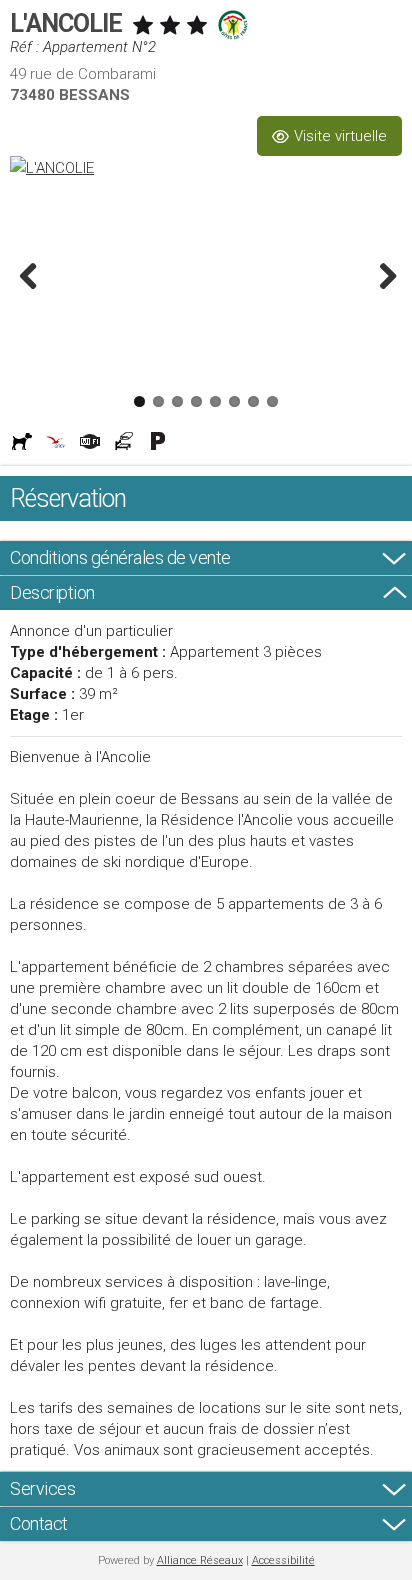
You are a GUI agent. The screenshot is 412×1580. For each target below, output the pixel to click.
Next (382, 275)
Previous (30, 275)
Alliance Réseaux (200, 1560)
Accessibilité (283, 1560)
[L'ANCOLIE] (206, 168)
